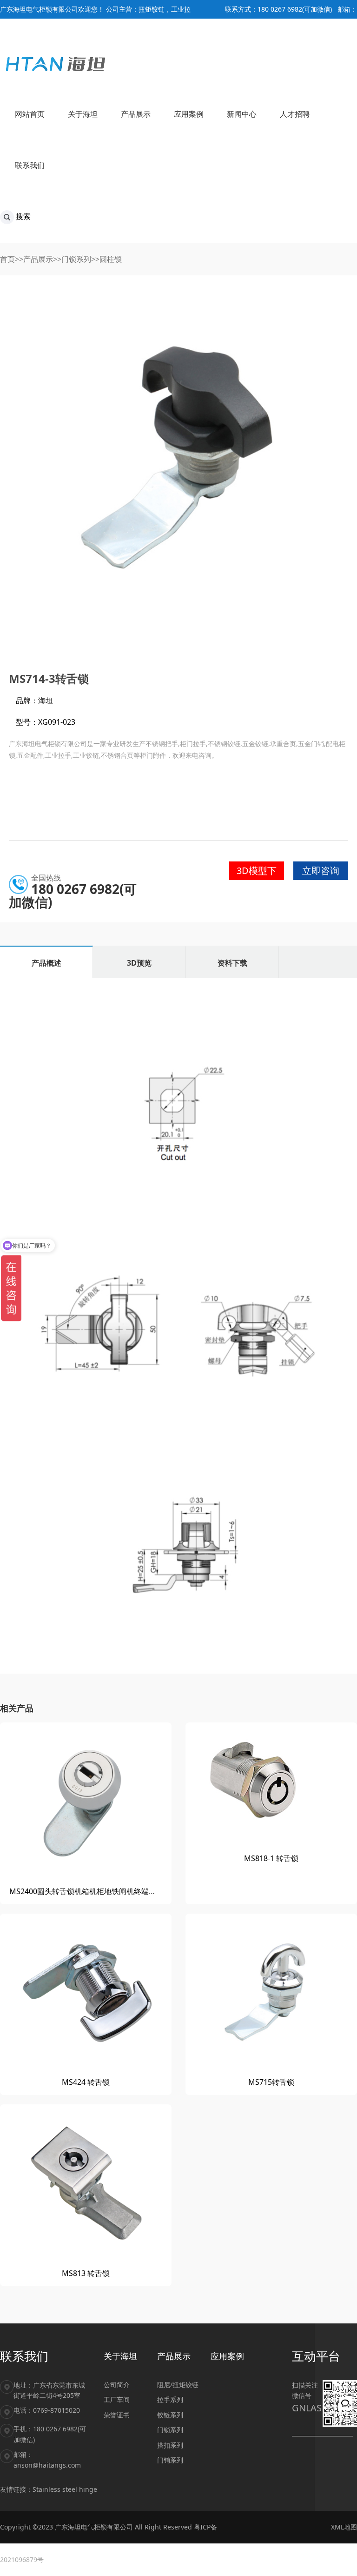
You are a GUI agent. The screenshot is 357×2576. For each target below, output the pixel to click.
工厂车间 (117, 2399)
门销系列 (170, 2460)
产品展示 (38, 259)
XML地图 (344, 2527)
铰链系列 (170, 2415)
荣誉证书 (117, 2415)
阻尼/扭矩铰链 (178, 2385)
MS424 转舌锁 (86, 2082)
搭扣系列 (170, 2445)
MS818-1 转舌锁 (271, 1858)
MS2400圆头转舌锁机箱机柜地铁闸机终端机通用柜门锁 (101, 1891)
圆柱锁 (111, 259)
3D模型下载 (257, 872)
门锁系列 (76, 259)
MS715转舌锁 (271, 2082)
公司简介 (117, 2385)
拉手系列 (170, 2399)
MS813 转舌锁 (86, 2273)
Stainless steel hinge (65, 2489)
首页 (7, 259)
